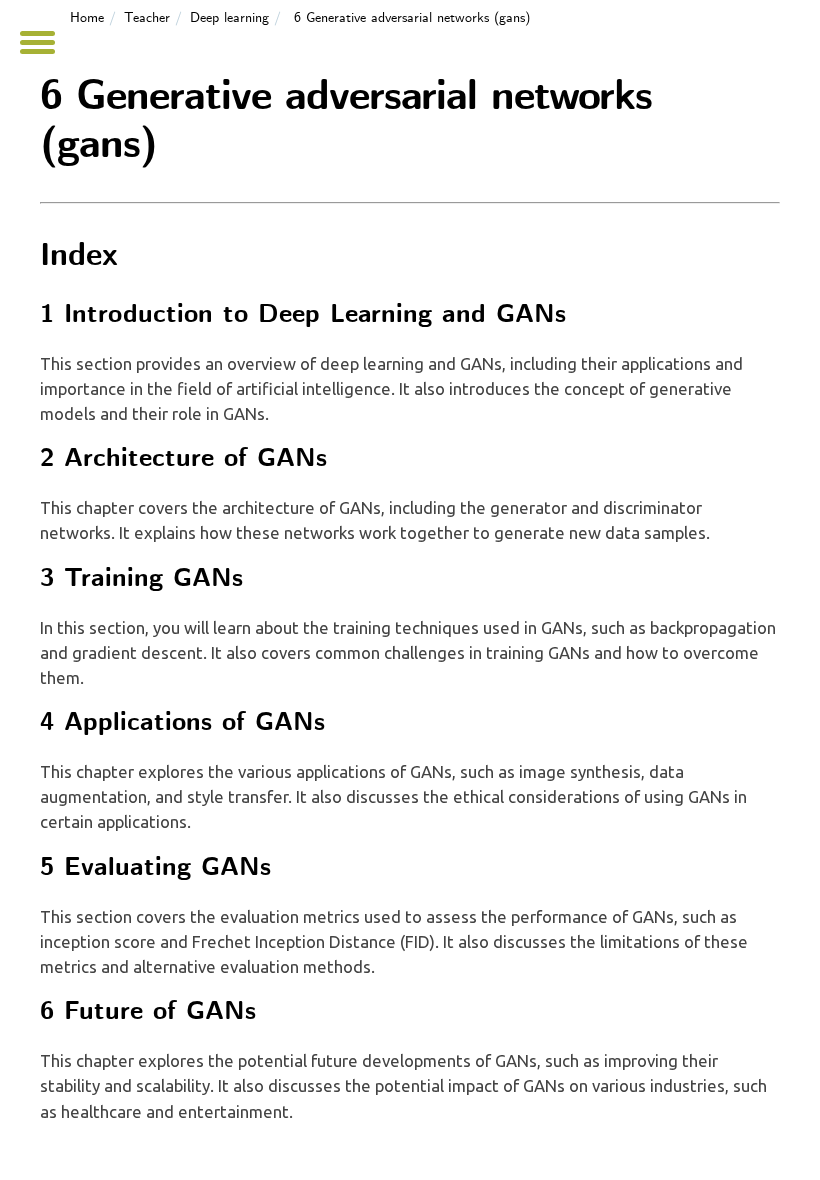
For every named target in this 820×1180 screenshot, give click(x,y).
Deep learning (229, 18)
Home (87, 18)
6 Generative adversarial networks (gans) (412, 18)
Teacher (147, 18)
